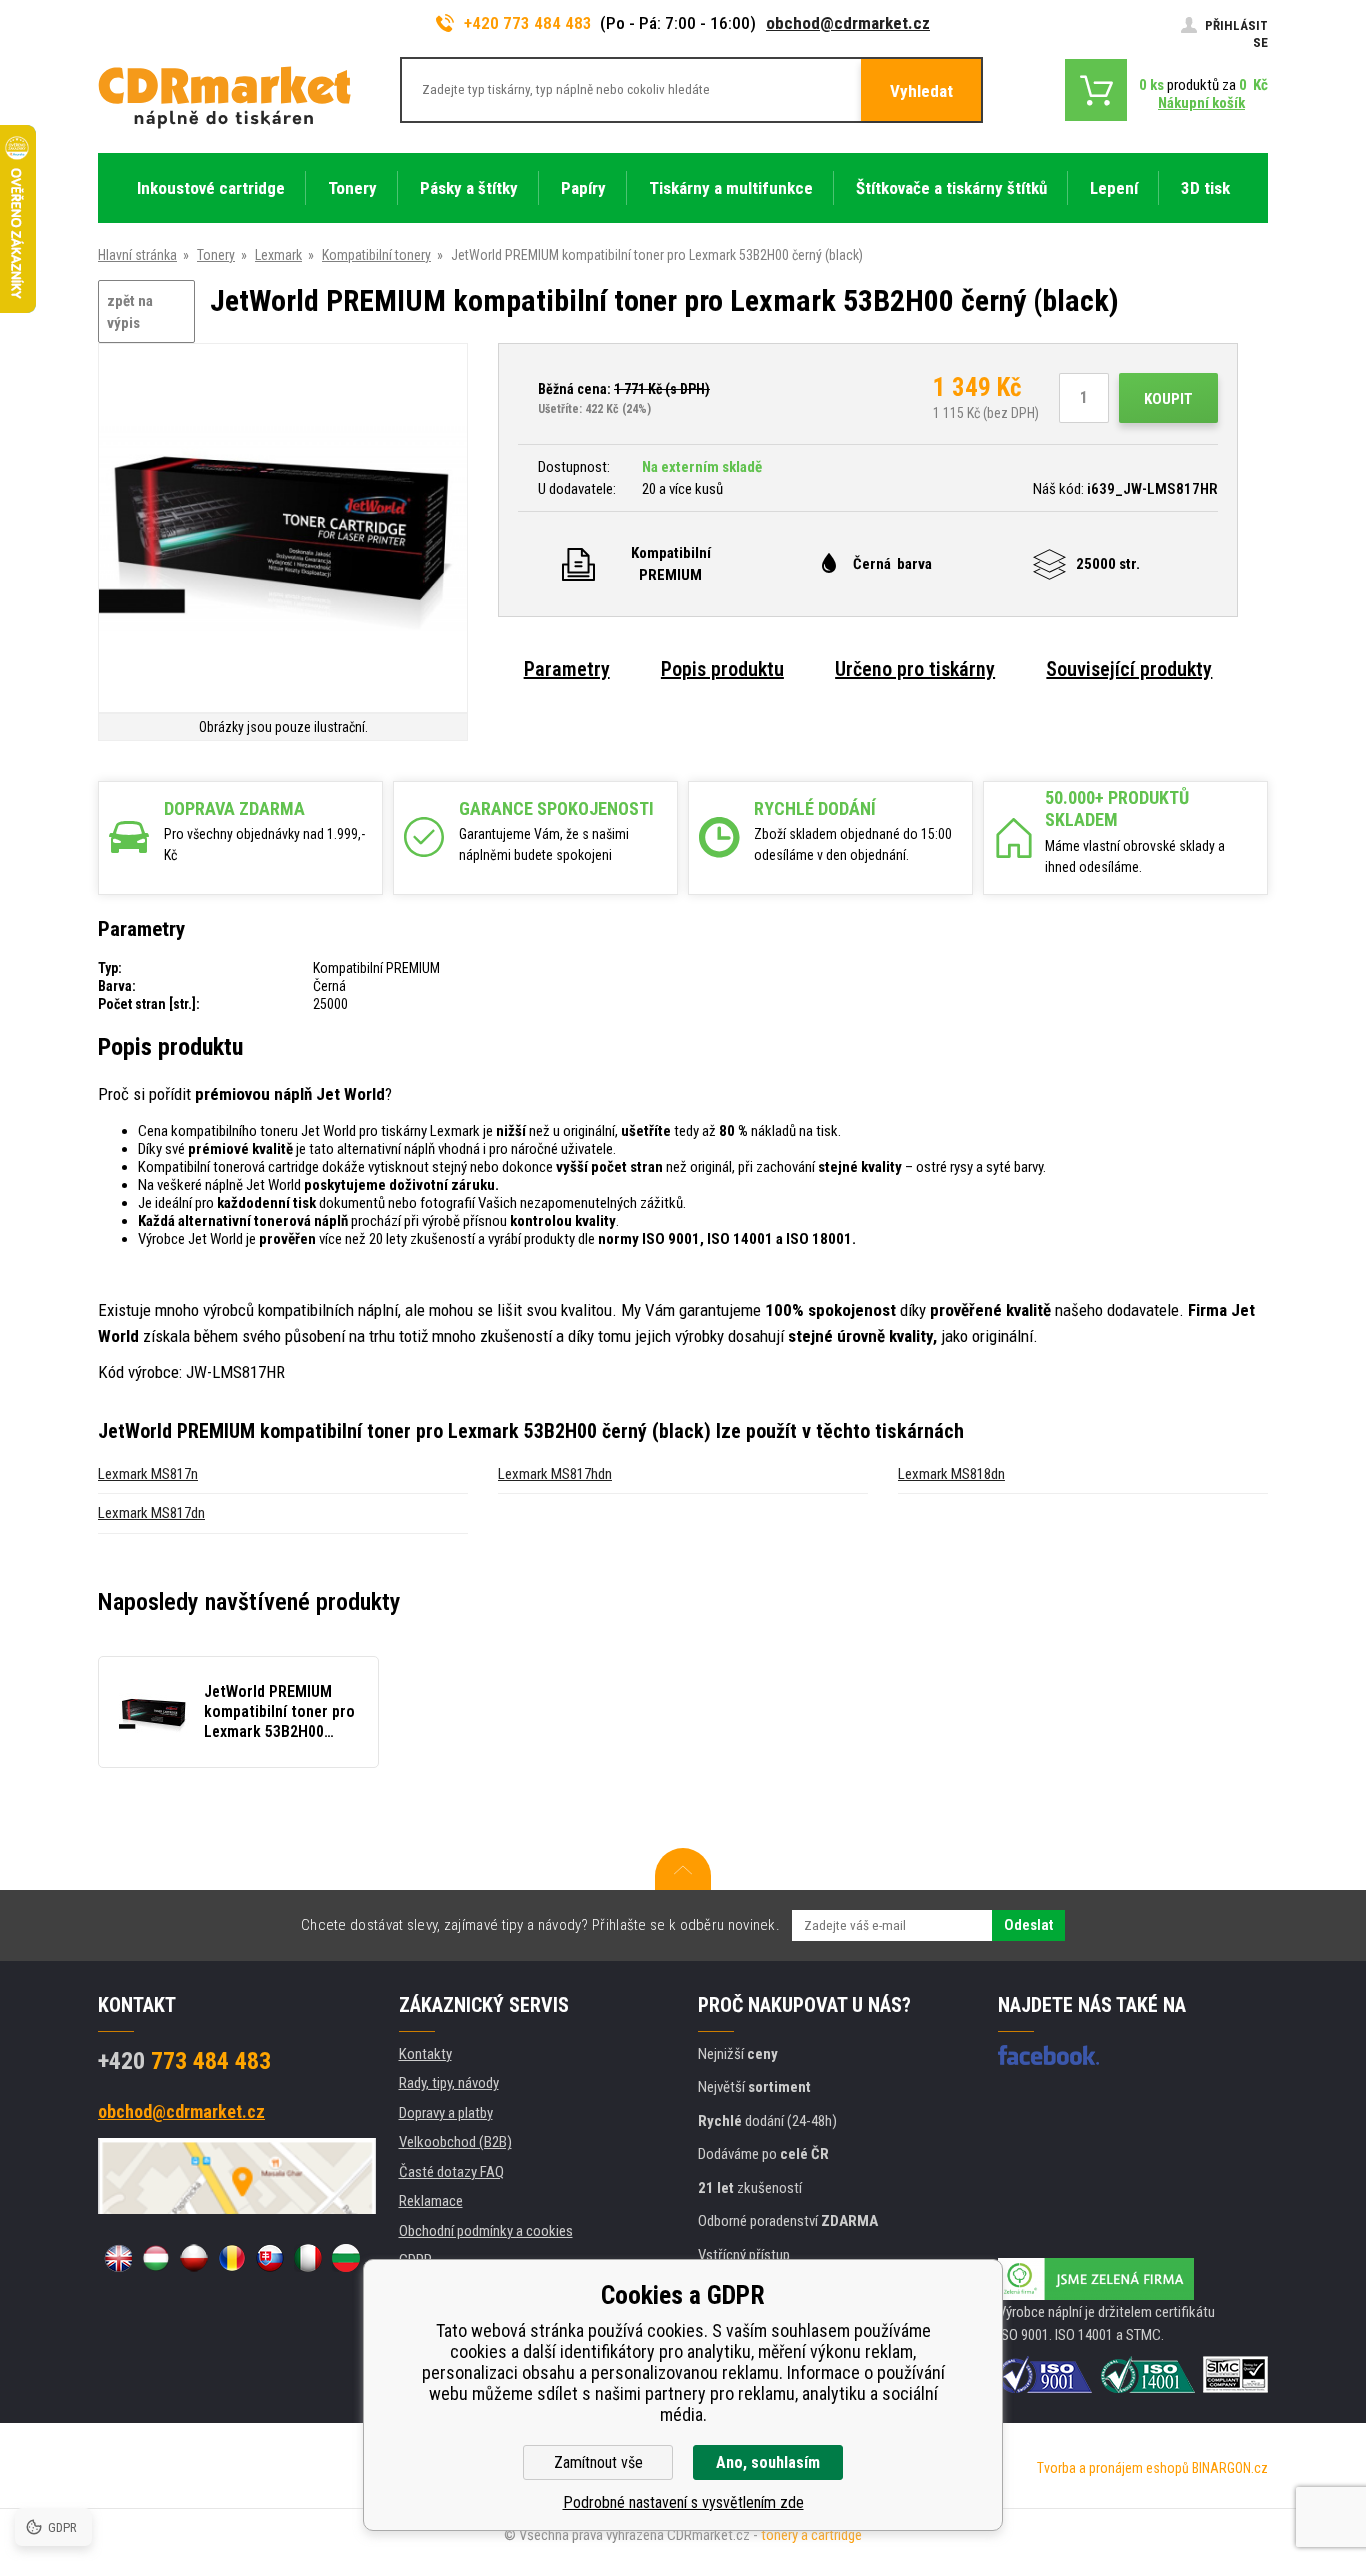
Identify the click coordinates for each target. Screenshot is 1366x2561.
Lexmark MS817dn (151, 1513)
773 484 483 (184, 2061)
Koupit (1168, 399)
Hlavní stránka (137, 255)
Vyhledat (921, 91)
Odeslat (1028, 1925)
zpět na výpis (130, 312)
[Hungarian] (156, 2258)
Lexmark (278, 255)
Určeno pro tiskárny (915, 669)
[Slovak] (270, 2258)
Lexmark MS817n (148, 1474)
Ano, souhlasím (768, 2462)
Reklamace (431, 2201)
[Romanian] (232, 2258)
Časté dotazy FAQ (451, 2172)
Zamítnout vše (598, 2462)
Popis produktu (722, 669)
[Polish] (194, 2258)
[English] (118, 2258)
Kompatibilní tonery (376, 255)
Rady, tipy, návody (449, 2083)
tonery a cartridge (811, 2535)
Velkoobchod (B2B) (455, 2142)
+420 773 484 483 (528, 23)
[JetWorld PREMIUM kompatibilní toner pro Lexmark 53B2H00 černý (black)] (283, 529)
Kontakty (425, 2054)
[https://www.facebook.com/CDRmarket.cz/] (1048, 2055)
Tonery (216, 255)
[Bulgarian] (346, 2258)
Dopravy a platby (446, 2113)
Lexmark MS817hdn (555, 1474)
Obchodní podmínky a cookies (486, 2231)
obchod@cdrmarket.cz (848, 23)
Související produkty (1129, 669)
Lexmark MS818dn (951, 1474)
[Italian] (308, 2258)
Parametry (567, 669)
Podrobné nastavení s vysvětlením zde (683, 2502)
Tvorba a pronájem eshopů (1113, 2468)
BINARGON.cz (1230, 2468)
